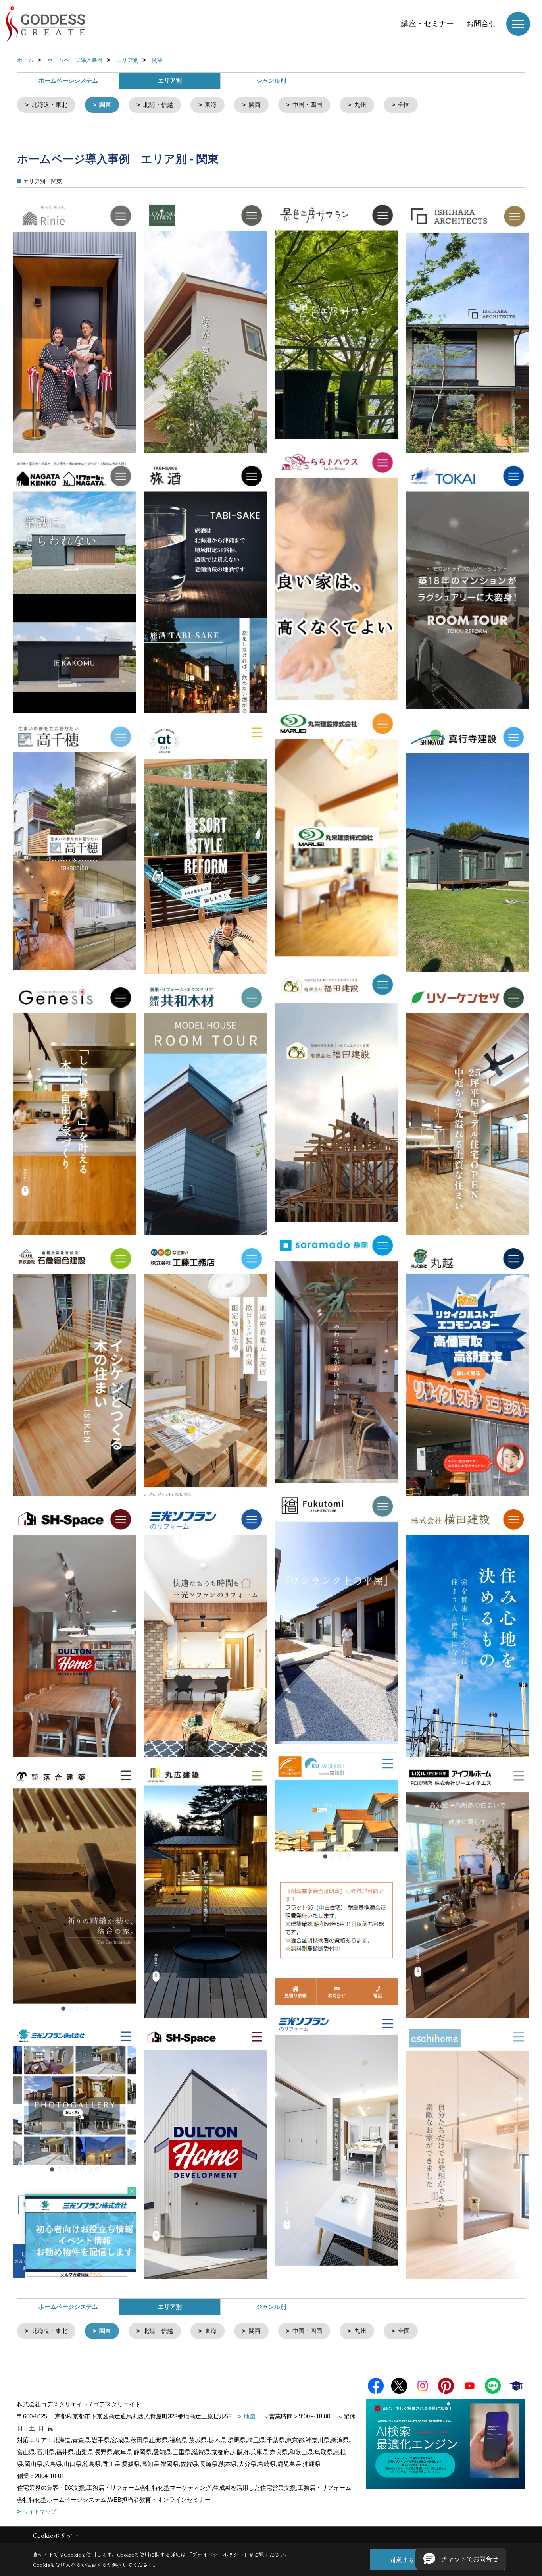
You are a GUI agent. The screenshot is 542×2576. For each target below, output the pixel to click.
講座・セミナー (428, 24)
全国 (404, 105)
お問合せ (481, 24)
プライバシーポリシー (218, 2554)
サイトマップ (40, 2512)
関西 (255, 105)
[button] (461, 2559)
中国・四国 (307, 105)
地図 (250, 2416)
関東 (105, 105)
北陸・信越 (158, 105)
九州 (360, 105)
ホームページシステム (68, 80)
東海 (211, 105)
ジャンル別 (271, 80)
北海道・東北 (50, 105)
